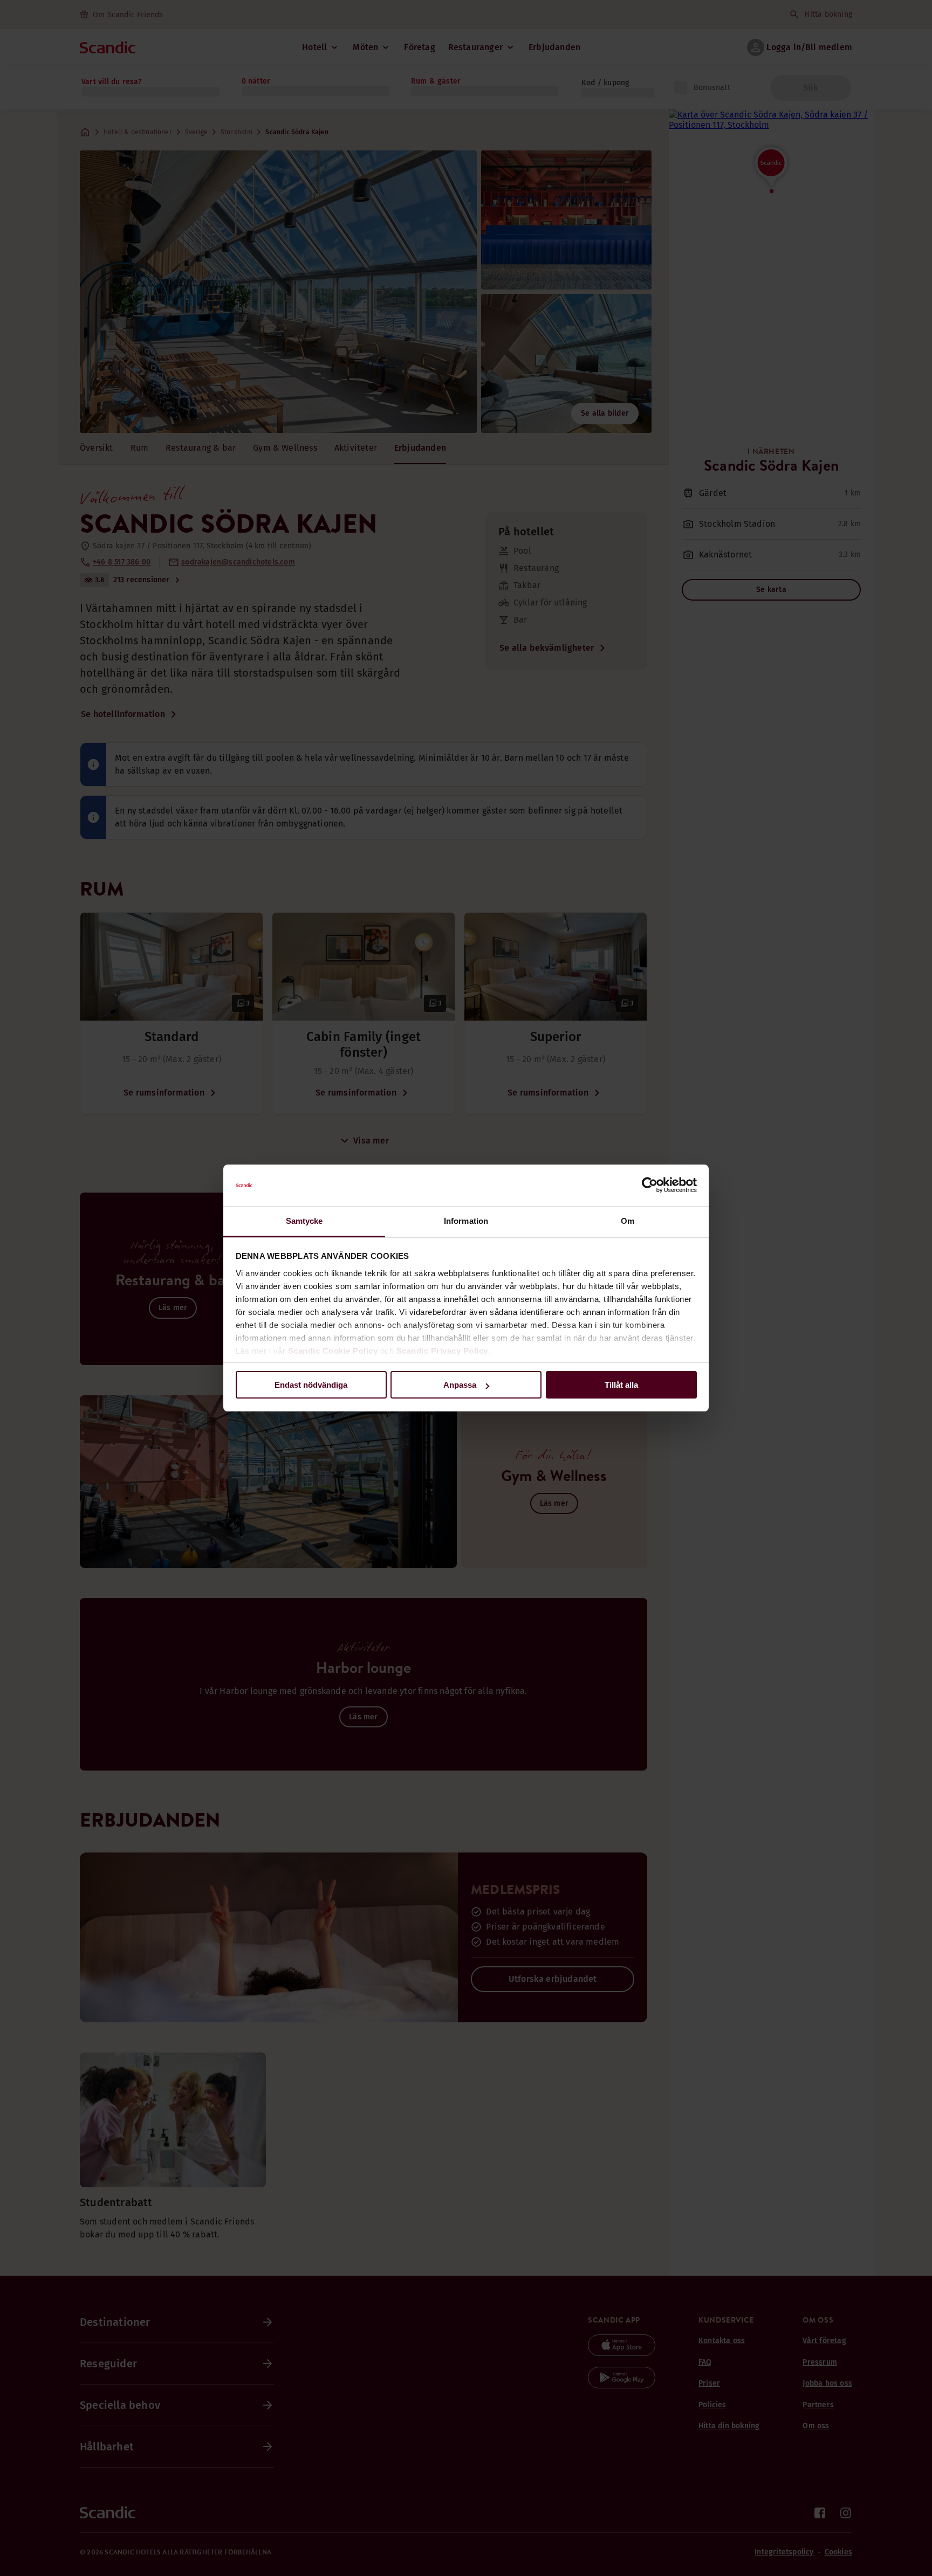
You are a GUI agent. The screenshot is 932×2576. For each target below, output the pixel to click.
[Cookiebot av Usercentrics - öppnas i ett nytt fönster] (650, 1186)
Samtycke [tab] (304, 1221)
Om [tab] (628, 1221)
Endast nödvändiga (311, 1385)
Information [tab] (466, 1221)
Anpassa (460, 1385)
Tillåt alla (621, 1385)
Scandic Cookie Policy (333, 1351)
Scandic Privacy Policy (442, 1351)
